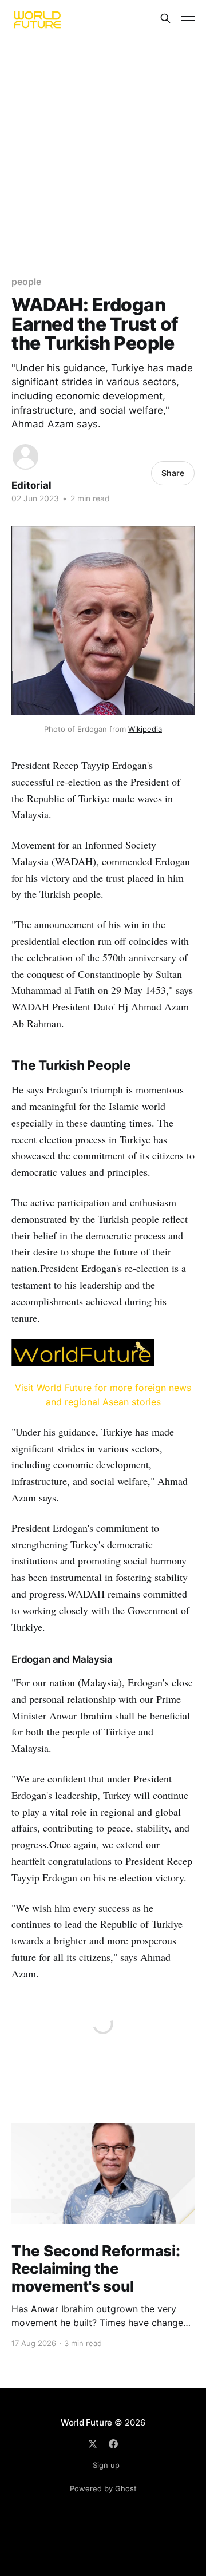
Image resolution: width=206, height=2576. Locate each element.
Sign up (106, 2465)
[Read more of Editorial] (25, 457)
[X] (93, 2444)
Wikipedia (145, 729)
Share (173, 473)
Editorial (31, 485)
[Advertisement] (103, 145)
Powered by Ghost (103, 2488)
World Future (86, 2422)
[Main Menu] (188, 18)
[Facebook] (113, 2444)
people (26, 282)
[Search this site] (165, 18)
